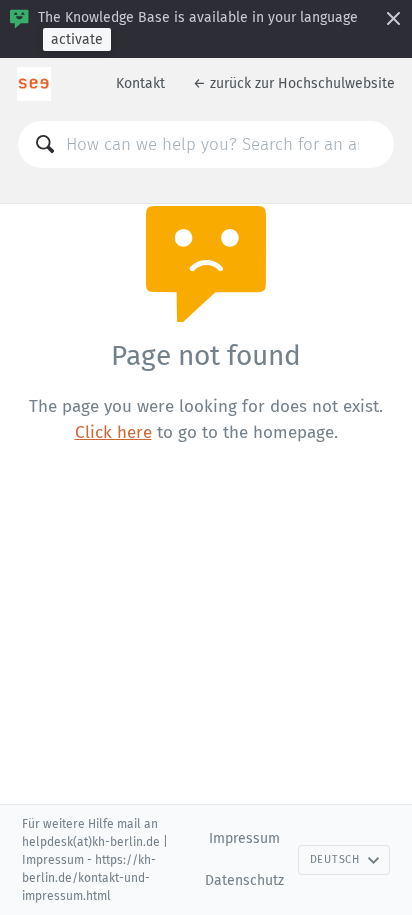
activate (77, 39)
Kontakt (140, 83)
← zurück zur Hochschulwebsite (294, 83)
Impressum (244, 838)
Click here (113, 432)
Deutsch (335, 859)
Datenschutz (244, 880)
